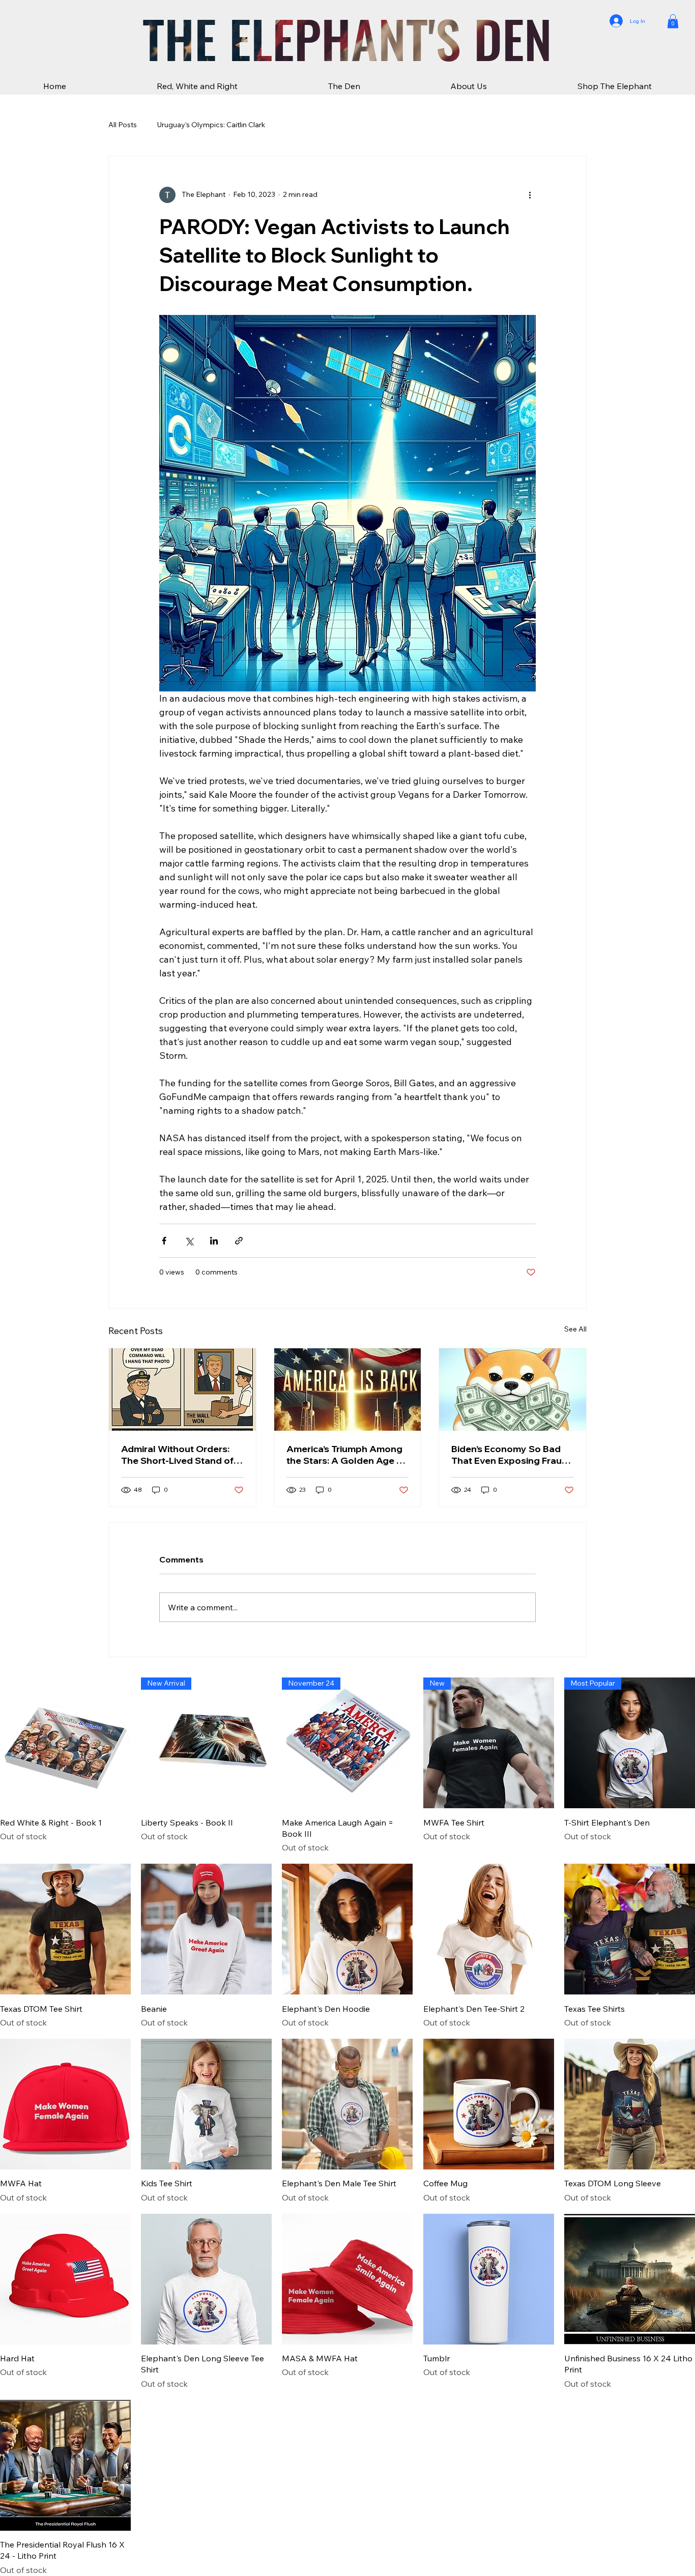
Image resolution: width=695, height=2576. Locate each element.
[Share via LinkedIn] (214, 1241)
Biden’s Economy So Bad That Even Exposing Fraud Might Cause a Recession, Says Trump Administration (511, 1455)
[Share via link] (239, 1241)
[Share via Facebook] (164, 1241)
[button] (673, 21)
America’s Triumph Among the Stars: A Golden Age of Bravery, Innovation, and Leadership (346, 1455)
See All (575, 1329)
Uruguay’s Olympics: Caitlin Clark (211, 125)
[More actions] (530, 195)
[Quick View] (65, 1743)
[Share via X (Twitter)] (189, 1241)
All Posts (123, 125)
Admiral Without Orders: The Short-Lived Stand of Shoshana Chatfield (177, 1455)
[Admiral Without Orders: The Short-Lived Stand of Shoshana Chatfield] (182, 1390)
